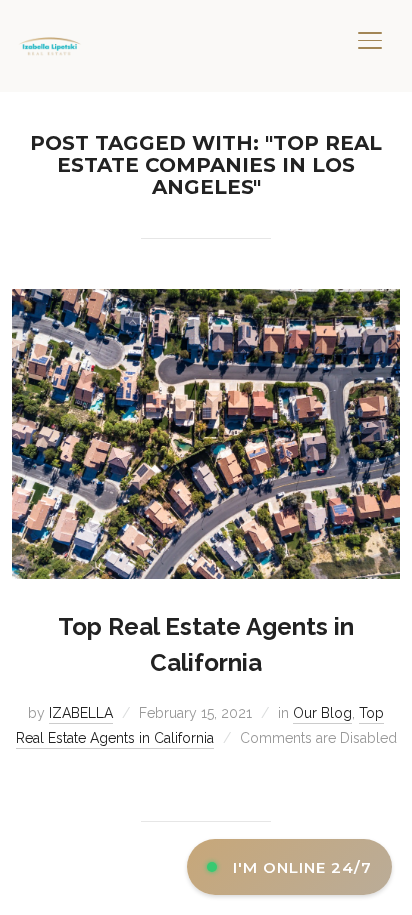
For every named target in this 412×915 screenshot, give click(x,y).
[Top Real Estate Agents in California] (205, 301)
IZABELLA (81, 713)
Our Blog (322, 713)
